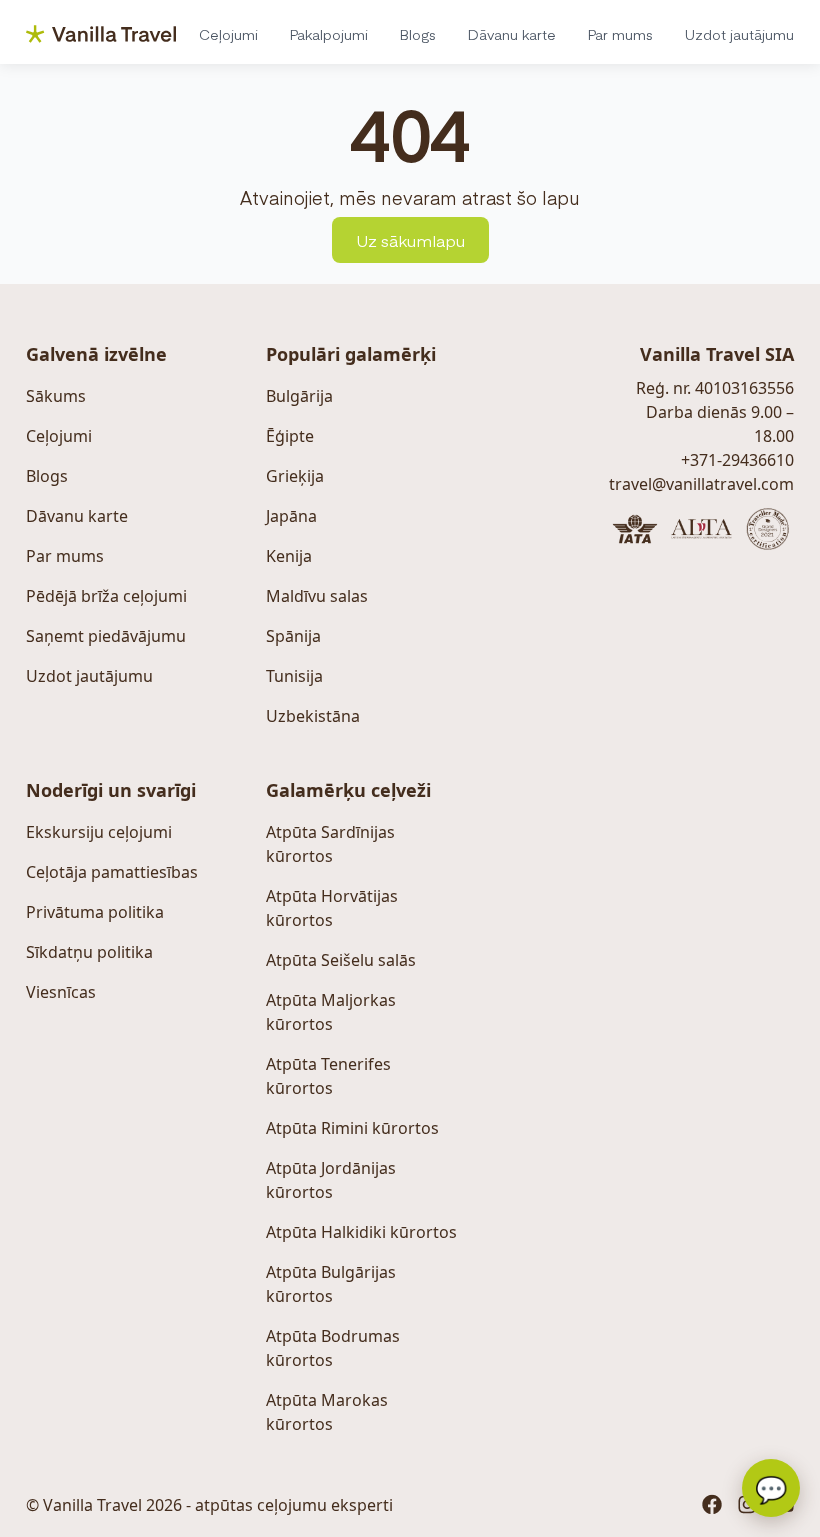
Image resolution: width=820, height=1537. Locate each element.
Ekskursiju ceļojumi (99, 832)
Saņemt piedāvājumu (106, 636)
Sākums (56, 396)
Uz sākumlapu (410, 240)
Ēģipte (290, 436)
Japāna (291, 516)
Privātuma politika (95, 912)
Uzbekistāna (313, 716)
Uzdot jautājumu (739, 34)
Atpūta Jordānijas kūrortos (331, 1180)
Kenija (289, 556)
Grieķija (295, 476)
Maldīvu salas (317, 596)
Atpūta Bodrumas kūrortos (333, 1348)
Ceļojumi (228, 34)
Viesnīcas (61, 992)
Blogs (418, 34)
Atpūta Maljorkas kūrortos (331, 1012)
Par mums (620, 34)
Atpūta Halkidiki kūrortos (361, 1232)
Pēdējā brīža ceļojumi (106, 596)
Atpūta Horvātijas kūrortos (332, 908)
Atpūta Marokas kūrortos (327, 1412)
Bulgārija (299, 396)
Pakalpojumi (329, 34)
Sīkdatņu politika (89, 952)
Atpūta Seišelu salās (341, 960)
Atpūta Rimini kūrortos (352, 1128)
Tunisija (294, 676)
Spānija (293, 636)
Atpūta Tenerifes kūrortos (328, 1076)
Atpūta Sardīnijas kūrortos (330, 844)
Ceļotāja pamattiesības (112, 872)
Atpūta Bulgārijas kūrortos (331, 1284)
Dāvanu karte (512, 34)
